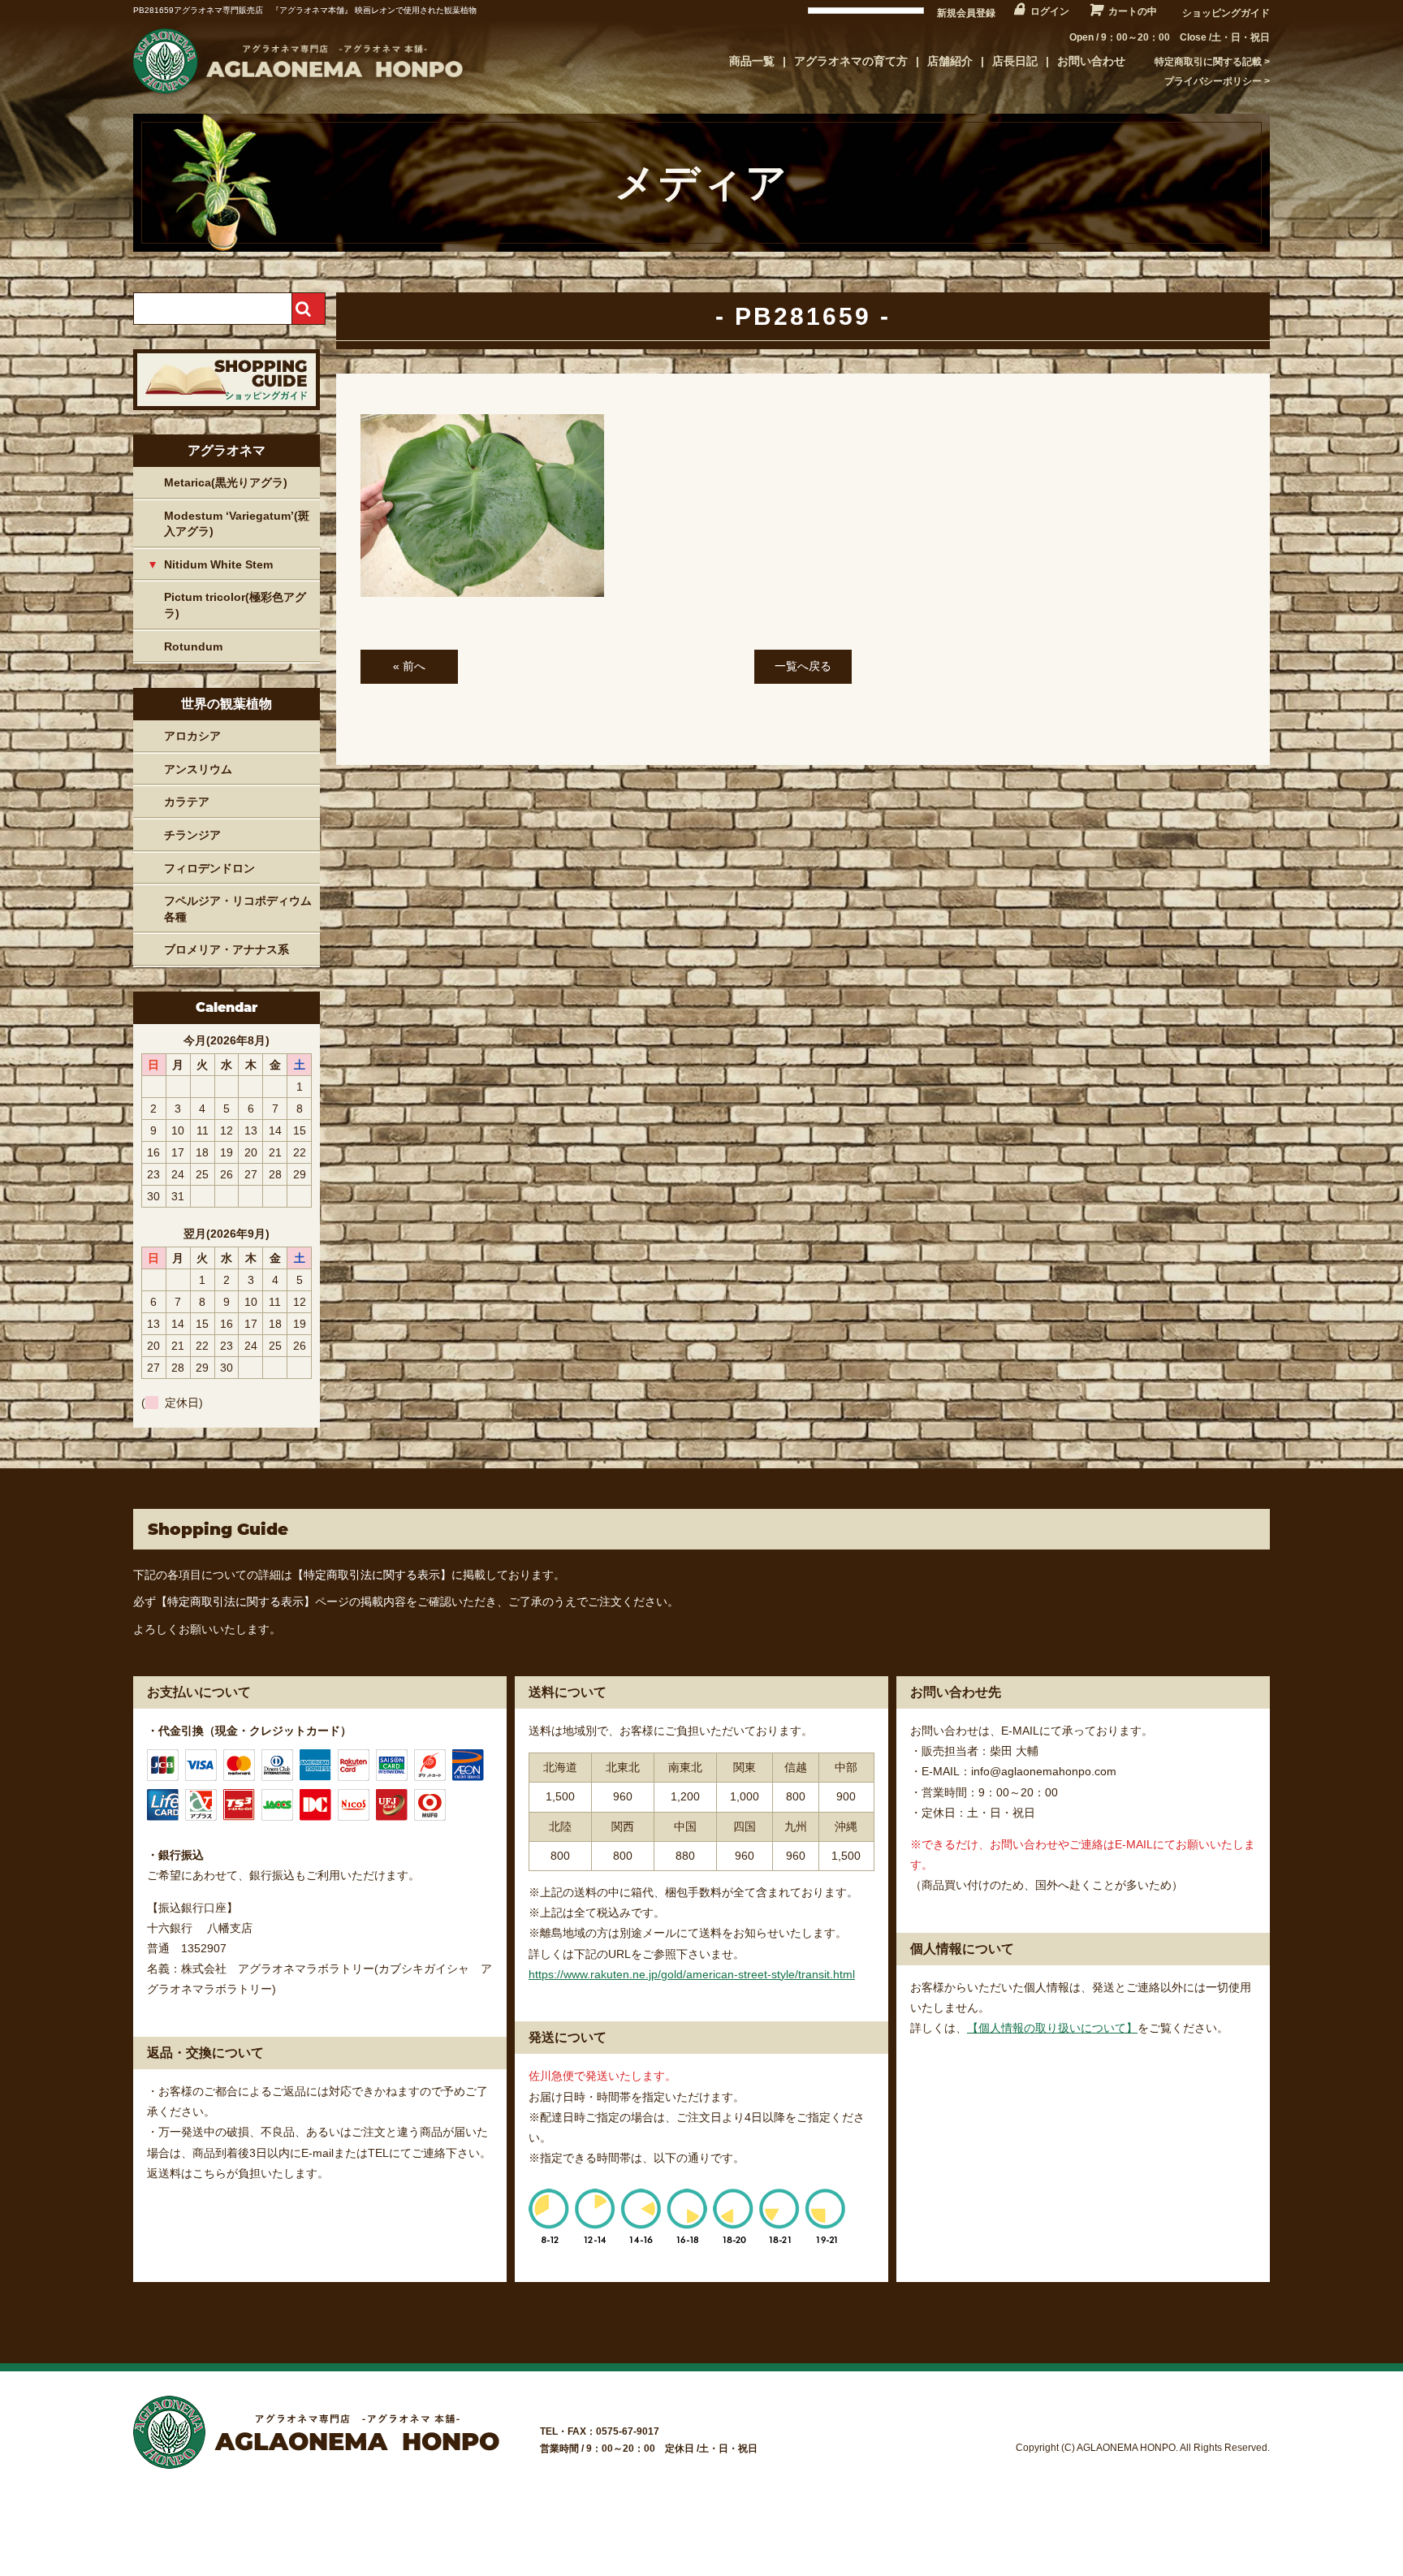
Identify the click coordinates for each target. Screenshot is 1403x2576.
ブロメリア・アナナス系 (227, 949)
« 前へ (409, 666)
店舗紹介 (950, 61)
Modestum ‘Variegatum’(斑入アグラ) (237, 524)
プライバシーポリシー (1213, 81)
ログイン (1050, 11)
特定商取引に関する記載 (1208, 62)
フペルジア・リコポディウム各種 (238, 909)
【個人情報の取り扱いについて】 (1052, 2028)
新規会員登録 (966, 13)
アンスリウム (198, 769)
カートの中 (1133, 11)
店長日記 (1015, 61)
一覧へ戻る (803, 666)
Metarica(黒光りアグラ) (226, 482)
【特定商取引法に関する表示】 (372, 1575)
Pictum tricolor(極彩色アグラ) (235, 605)
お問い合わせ (1091, 61)
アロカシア (192, 736)
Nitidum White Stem (218, 564)
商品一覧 (752, 61)
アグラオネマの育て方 (851, 61)
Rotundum (193, 646)
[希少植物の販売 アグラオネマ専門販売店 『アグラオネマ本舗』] (296, 93)
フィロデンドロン (209, 868)
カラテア (187, 802)
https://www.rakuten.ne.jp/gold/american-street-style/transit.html (692, 1974)
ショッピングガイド (1226, 13)
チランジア (192, 835)
